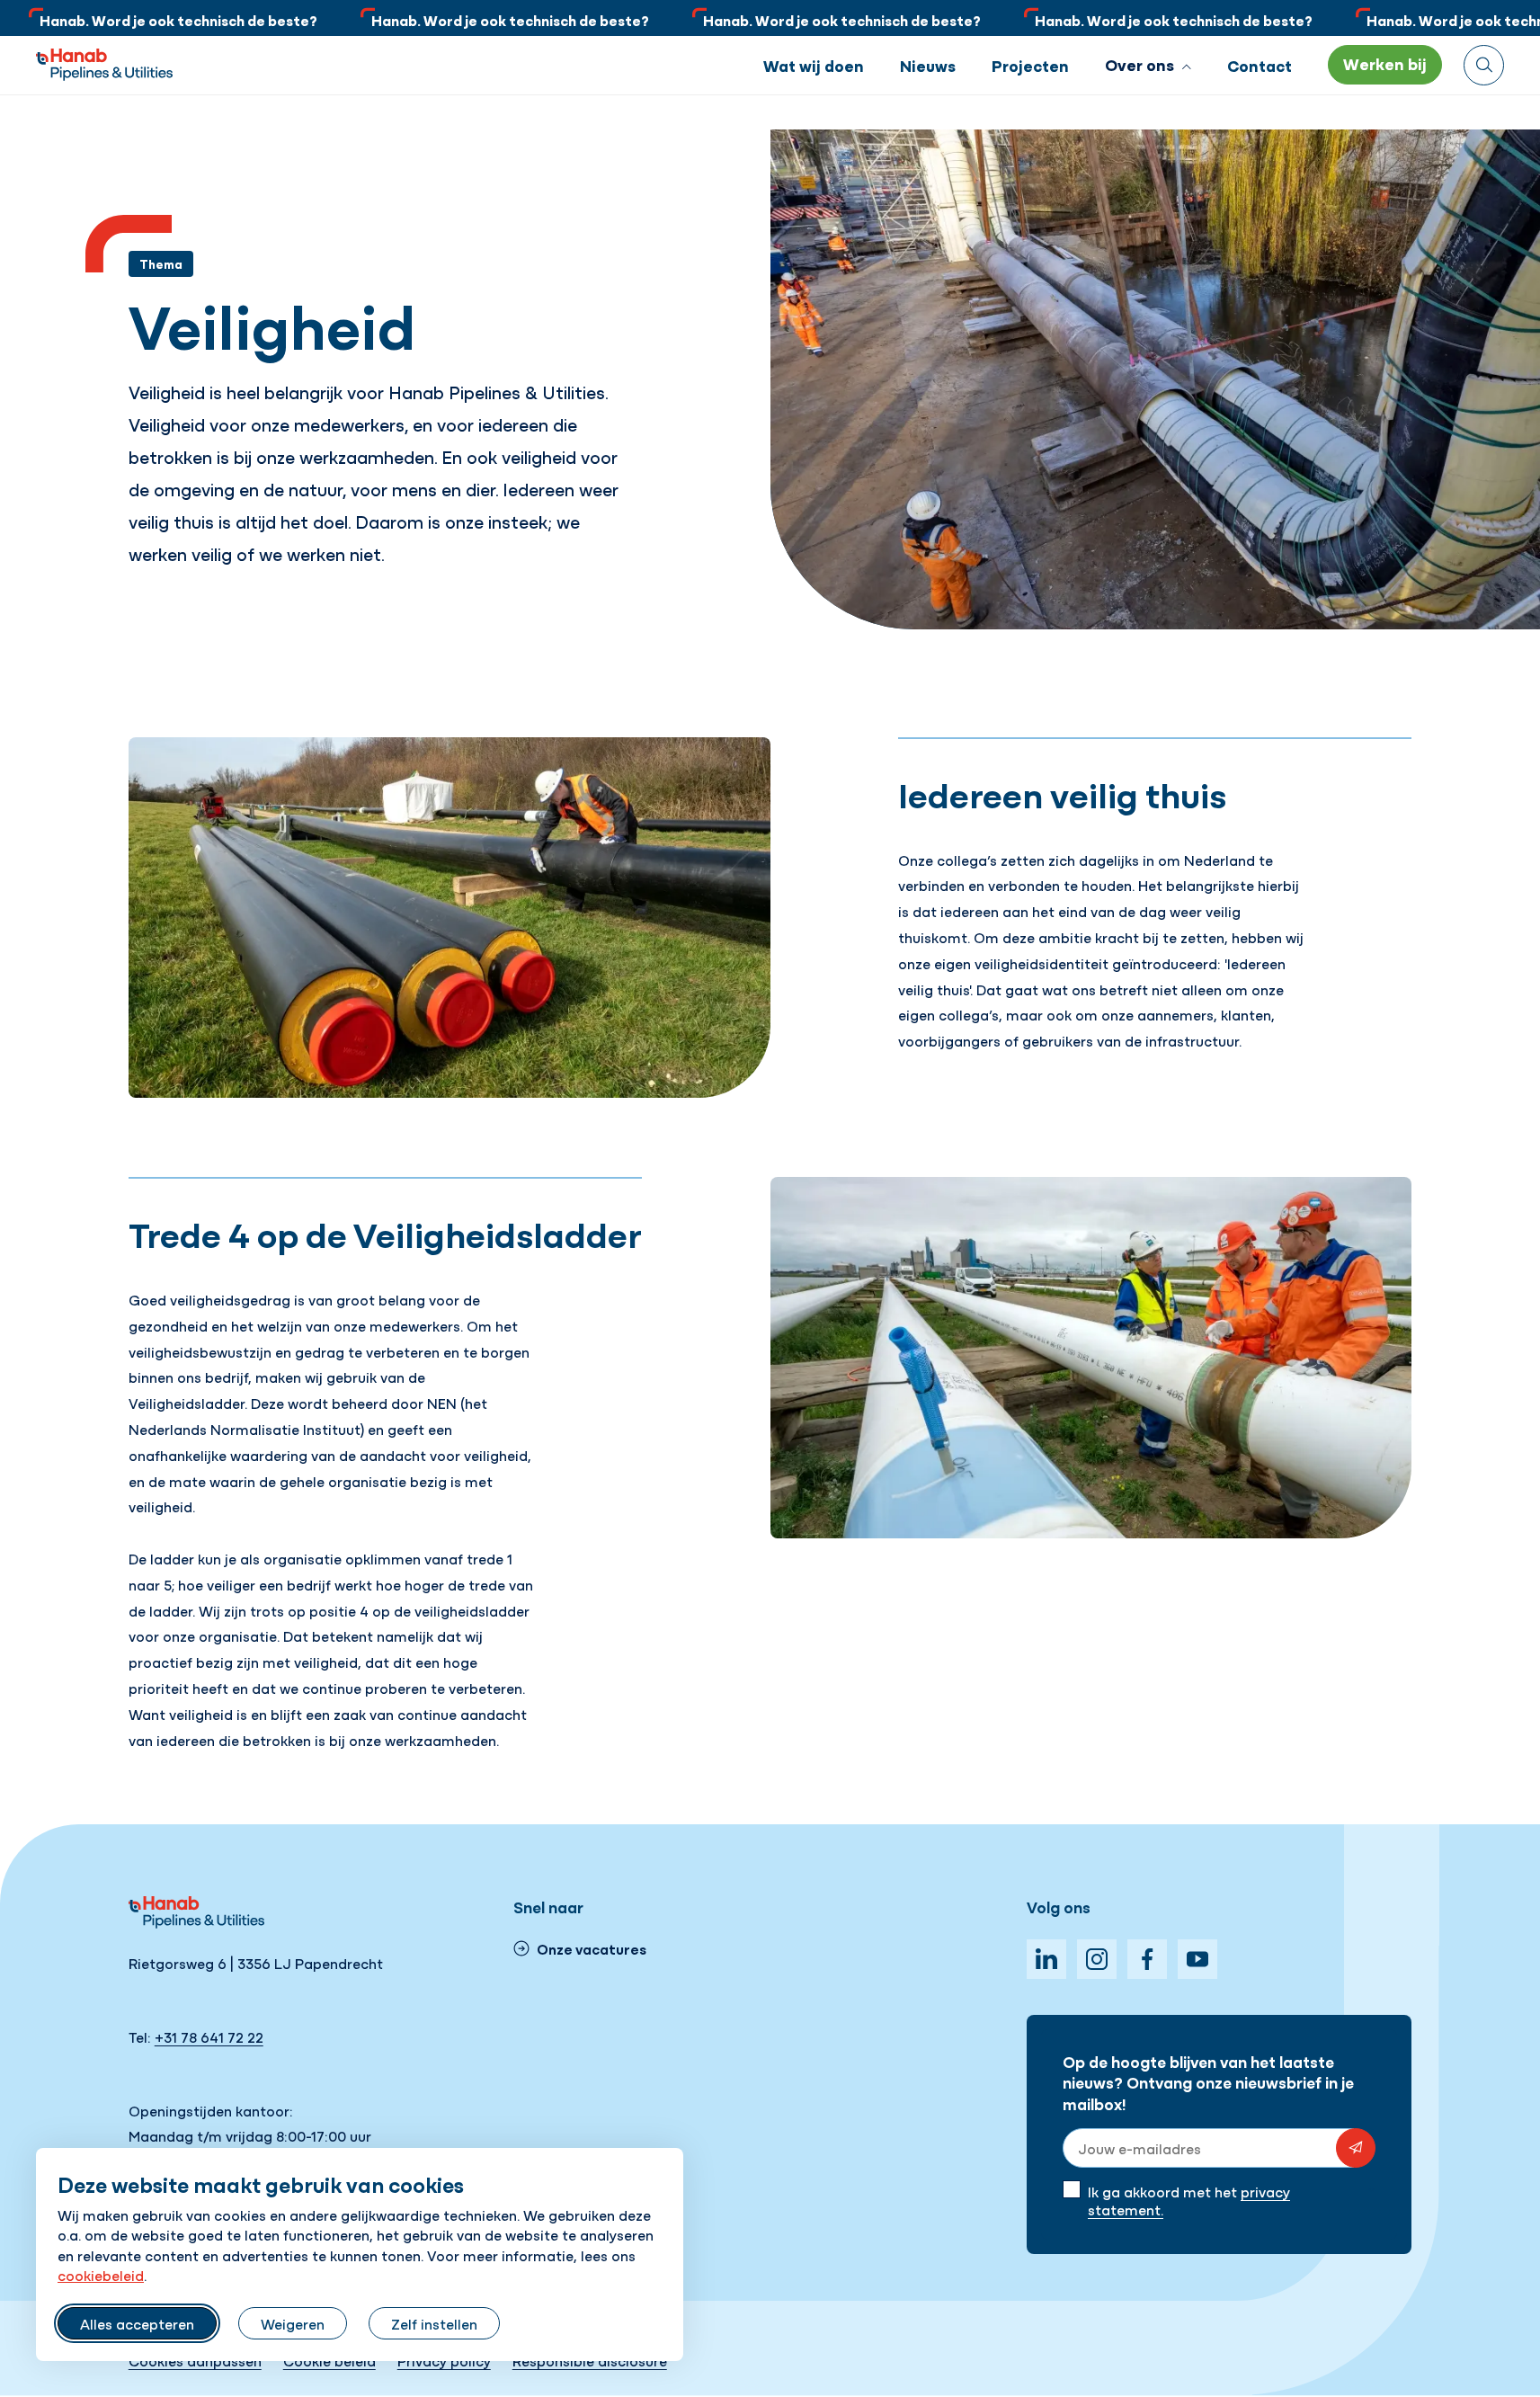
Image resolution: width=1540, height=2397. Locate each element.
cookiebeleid (101, 2275)
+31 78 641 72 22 (209, 2036)
